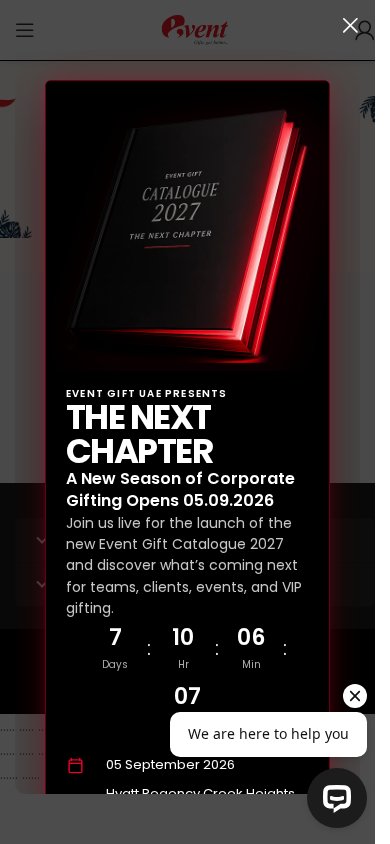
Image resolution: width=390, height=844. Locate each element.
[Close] (350, 25)
